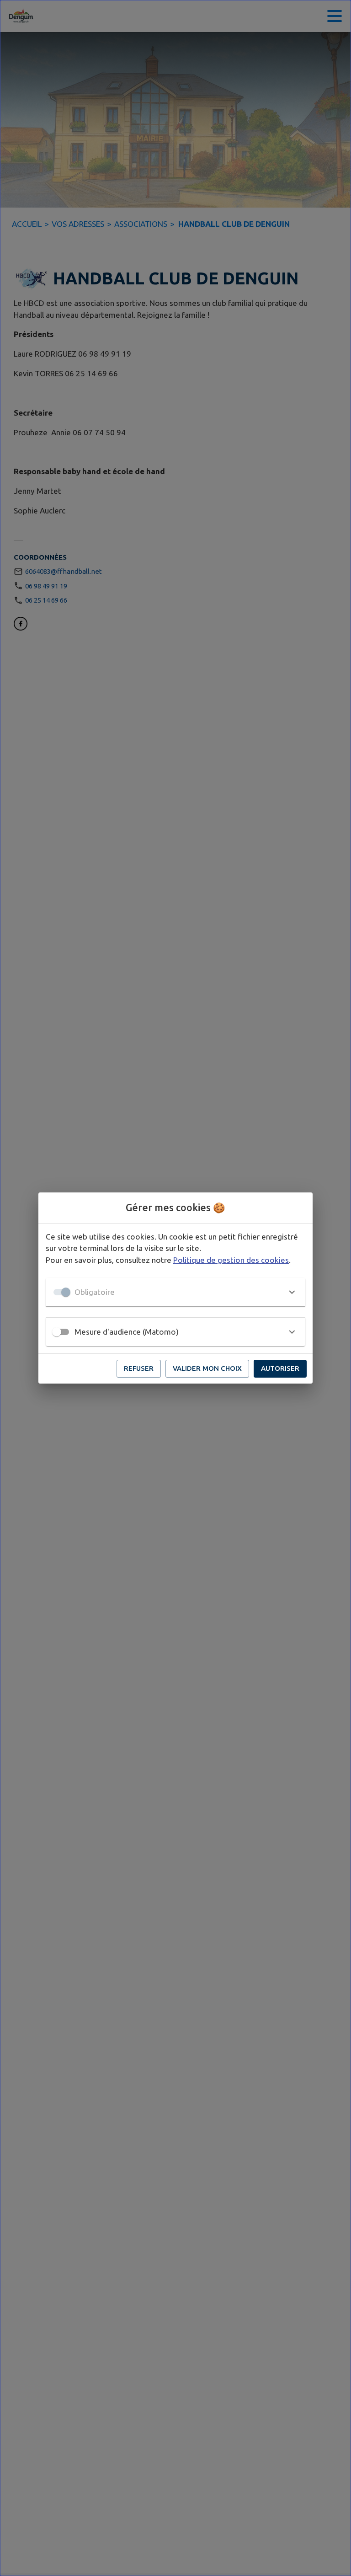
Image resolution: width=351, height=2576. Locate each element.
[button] (175, 1292)
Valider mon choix (207, 1368)
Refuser (139, 1368)
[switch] (57, 1332)
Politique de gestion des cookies (231, 1260)
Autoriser (280, 1368)
